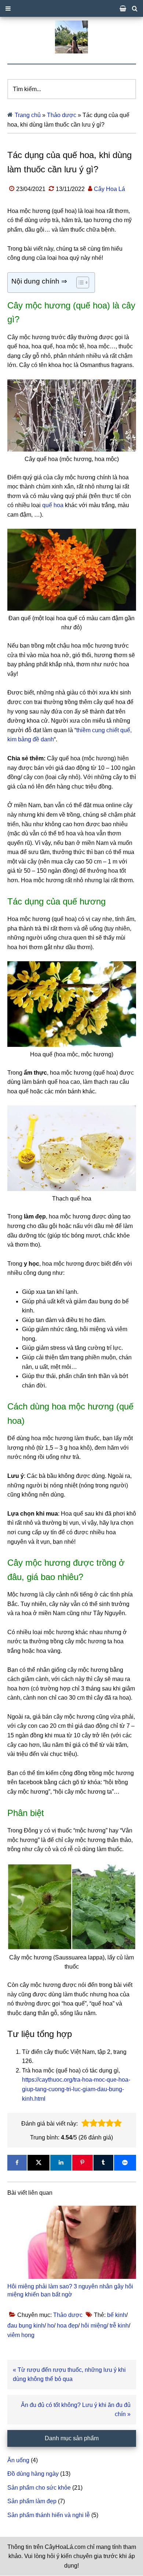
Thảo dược (62, 115)
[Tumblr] (103, 2163)
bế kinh (117, 2315)
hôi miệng (94, 2326)
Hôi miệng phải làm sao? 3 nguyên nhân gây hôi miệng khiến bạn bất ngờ (70, 2290)
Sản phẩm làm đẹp (32, 2501)
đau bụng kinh (26, 2326)
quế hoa (53, 505)
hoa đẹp (67, 2326)
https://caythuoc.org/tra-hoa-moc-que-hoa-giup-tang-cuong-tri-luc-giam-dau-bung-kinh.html (76, 2089)
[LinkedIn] (61, 2163)
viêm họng (21, 2335)
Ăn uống (18, 2460)
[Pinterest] (82, 2163)
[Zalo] (125, 2163)
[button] (85, 2123)
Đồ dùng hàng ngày (33, 2474)
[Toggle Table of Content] (79, 282)
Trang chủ (28, 115)
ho (51, 2326)
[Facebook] (17, 2163)
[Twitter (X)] (38, 2163)
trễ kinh (119, 2326)
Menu (71, 8)
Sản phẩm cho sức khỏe (39, 2488)
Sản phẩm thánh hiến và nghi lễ (49, 2515)
